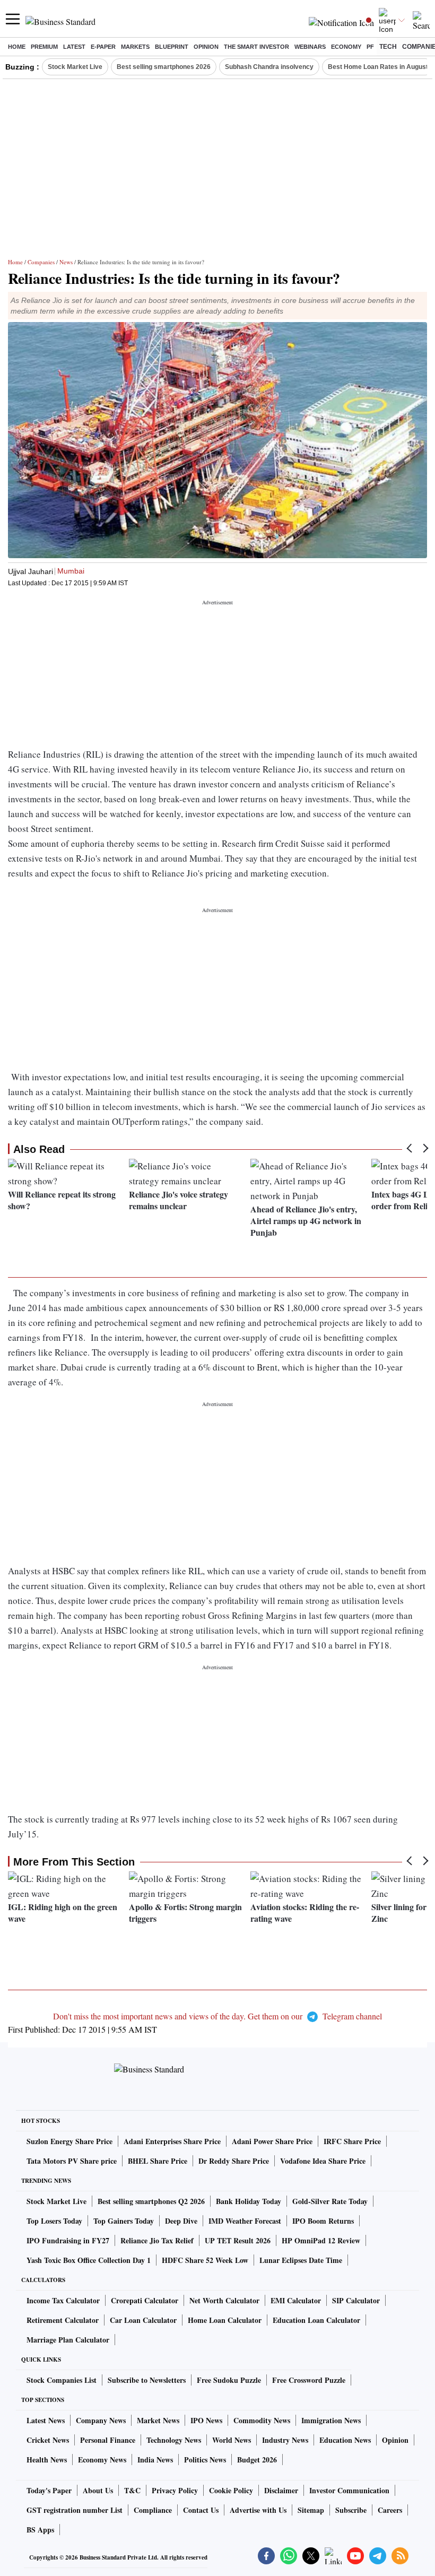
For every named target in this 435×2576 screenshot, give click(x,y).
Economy (346, 47)
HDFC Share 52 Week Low (205, 2260)
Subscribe (351, 2510)
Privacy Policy (175, 2490)
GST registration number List (75, 2510)
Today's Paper (49, 2490)
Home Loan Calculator (225, 2320)
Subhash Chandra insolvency (269, 67)
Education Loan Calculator (316, 2320)
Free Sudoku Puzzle (229, 2380)
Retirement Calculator (63, 2320)
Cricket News (48, 2440)
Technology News (174, 2440)
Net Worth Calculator (224, 2300)
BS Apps (40, 2530)
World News (232, 2440)
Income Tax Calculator (63, 2300)
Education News (345, 2440)
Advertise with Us (258, 2510)
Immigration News (331, 2420)
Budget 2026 (257, 2460)
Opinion (206, 47)
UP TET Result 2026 (238, 2240)
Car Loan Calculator (143, 2320)
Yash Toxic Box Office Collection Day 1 (89, 2260)
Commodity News (262, 2420)
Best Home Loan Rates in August (378, 67)
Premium (44, 47)
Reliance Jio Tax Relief (157, 2240)
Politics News (205, 2460)
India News (155, 2460)
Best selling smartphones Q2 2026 (151, 2201)
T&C (132, 2490)
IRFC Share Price (352, 2141)
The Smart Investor (256, 47)
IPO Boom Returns (323, 2221)
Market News (158, 2420)
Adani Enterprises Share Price (172, 2141)
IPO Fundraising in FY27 (68, 2240)
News (66, 262)
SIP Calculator (356, 2300)
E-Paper (103, 47)
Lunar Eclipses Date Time (301, 2260)
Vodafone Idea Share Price (323, 2161)
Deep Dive (181, 2221)
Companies (41, 262)
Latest (74, 47)
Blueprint (172, 47)
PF (370, 47)
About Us (98, 2490)
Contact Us (201, 2510)
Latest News (46, 2420)
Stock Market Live (75, 67)
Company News (101, 2420)
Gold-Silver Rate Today (330, 2201)
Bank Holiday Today (249, 2201)
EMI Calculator (296, 2300)
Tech (388, 47)
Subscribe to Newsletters (147, 2380)
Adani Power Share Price (272, 2141)
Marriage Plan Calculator (68, 2340)
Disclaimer (281, 2490)
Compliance (153, 2510)
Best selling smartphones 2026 (164, 67)
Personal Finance (108, 2440)
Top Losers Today (54, 2221)
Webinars (310, 47)
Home (17, 47)
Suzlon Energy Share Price (69, 2141)
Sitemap (311, 2510)
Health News (47, 2460)
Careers (390, 2510)
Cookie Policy (231, 2490)
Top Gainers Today (124, 2221)
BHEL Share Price (158, 2161)
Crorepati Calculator (145, 2300)
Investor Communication (349, 2490)
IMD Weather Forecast (245, 2221)
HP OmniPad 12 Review (321, 2240)
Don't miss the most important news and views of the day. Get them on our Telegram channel (217, 2016)
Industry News (285, 2440)
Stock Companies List (62, 2380)
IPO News (206, 2420)
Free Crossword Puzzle (309, 2380)
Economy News (102, 2460)
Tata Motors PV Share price (72, 2161)
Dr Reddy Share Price (234, 2161)
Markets (135, 47)
